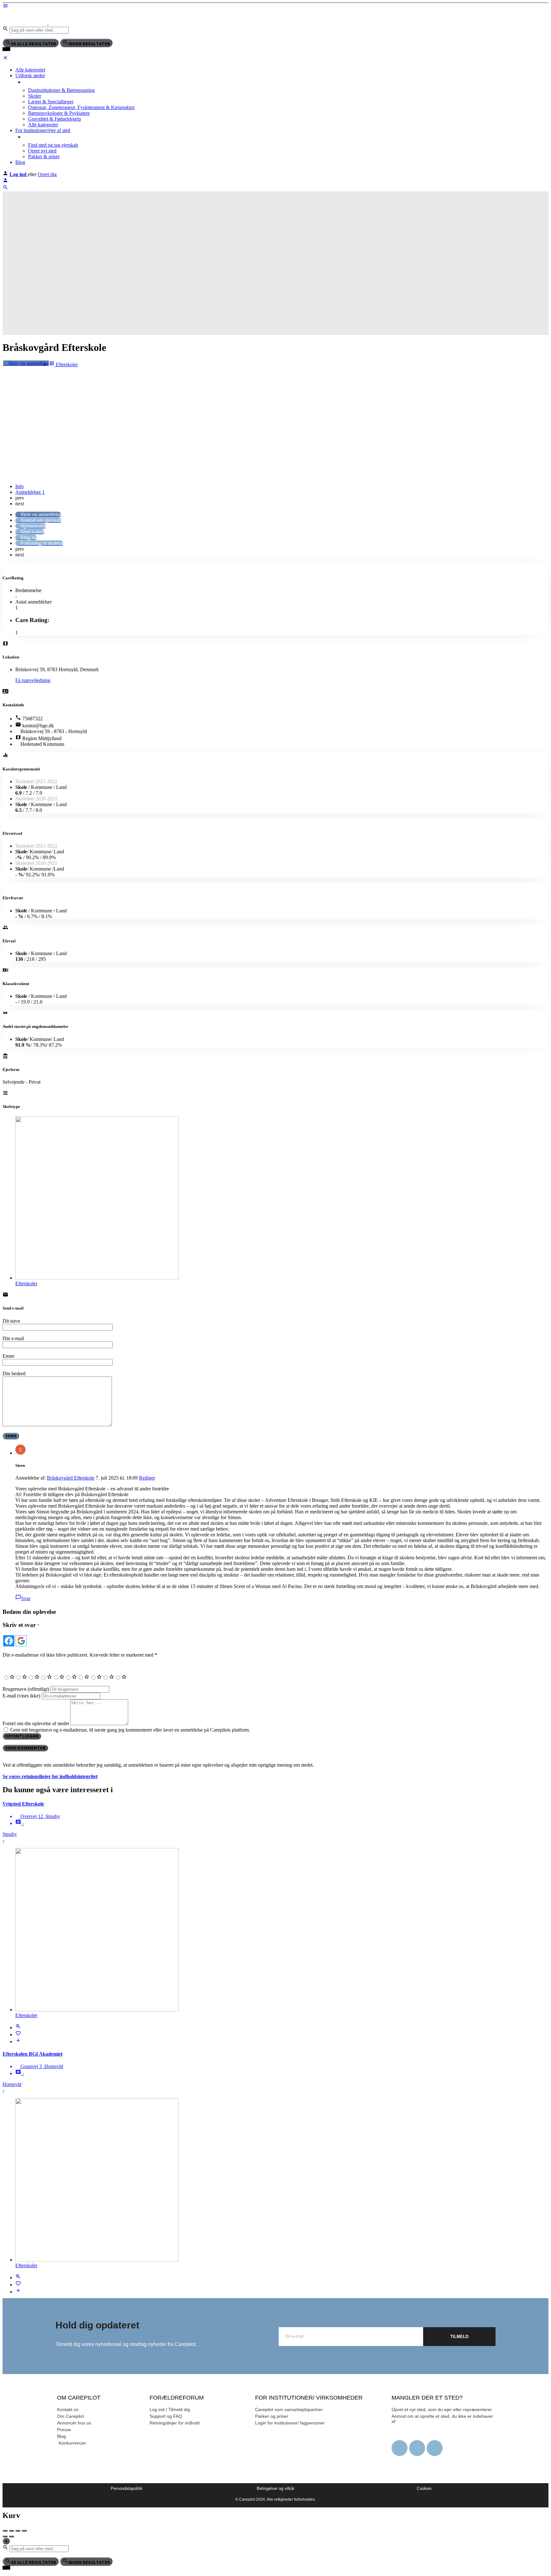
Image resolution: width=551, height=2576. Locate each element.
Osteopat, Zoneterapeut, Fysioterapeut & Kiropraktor (81, 107)
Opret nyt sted (42, 151)
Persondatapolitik (127, 2488)
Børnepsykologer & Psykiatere (59, 113)
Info (19, 486)
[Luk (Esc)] (5, 2531)
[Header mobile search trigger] (5, 188)
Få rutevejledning (33, 680)
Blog (20, 162)
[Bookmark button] (18, 2034)
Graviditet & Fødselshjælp (55, 119)
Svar (26, 1598)
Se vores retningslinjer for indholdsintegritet (50, 1776)
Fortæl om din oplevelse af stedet (36, 1723)
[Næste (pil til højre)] (11, 2536)
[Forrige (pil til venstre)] (5, 2536)
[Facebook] (400, 2448)
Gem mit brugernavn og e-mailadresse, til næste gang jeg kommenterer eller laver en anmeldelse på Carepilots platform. (130, 1730)
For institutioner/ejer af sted (43, 130)
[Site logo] (26, 23)
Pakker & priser (44, 156)
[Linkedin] (435, 2448)
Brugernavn (26, 1689)
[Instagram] (417, 2448)
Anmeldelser (30, 492)
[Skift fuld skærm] (18, 2531)
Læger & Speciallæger (51, 102)
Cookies (424, 2488)
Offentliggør (22, 1736)
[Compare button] (18, 2041)
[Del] (11, 2531)
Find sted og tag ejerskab (53, 145)
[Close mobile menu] (5, 59)
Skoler (35, 96)
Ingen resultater (89, 44)
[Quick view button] (18, 2027)
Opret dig (47, 174)
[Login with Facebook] (9, 1641)
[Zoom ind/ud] (24, 2531)
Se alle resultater (33, 44)
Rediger (147, 1478)
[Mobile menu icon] (275, 6)
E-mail (21, 1696)
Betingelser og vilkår (275, 2488)
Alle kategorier (30, 70)
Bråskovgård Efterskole (71, 1478)
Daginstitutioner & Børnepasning (61, 90)
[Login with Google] (21, 1641)
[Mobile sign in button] (5, 181)
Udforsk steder (30, 75)
